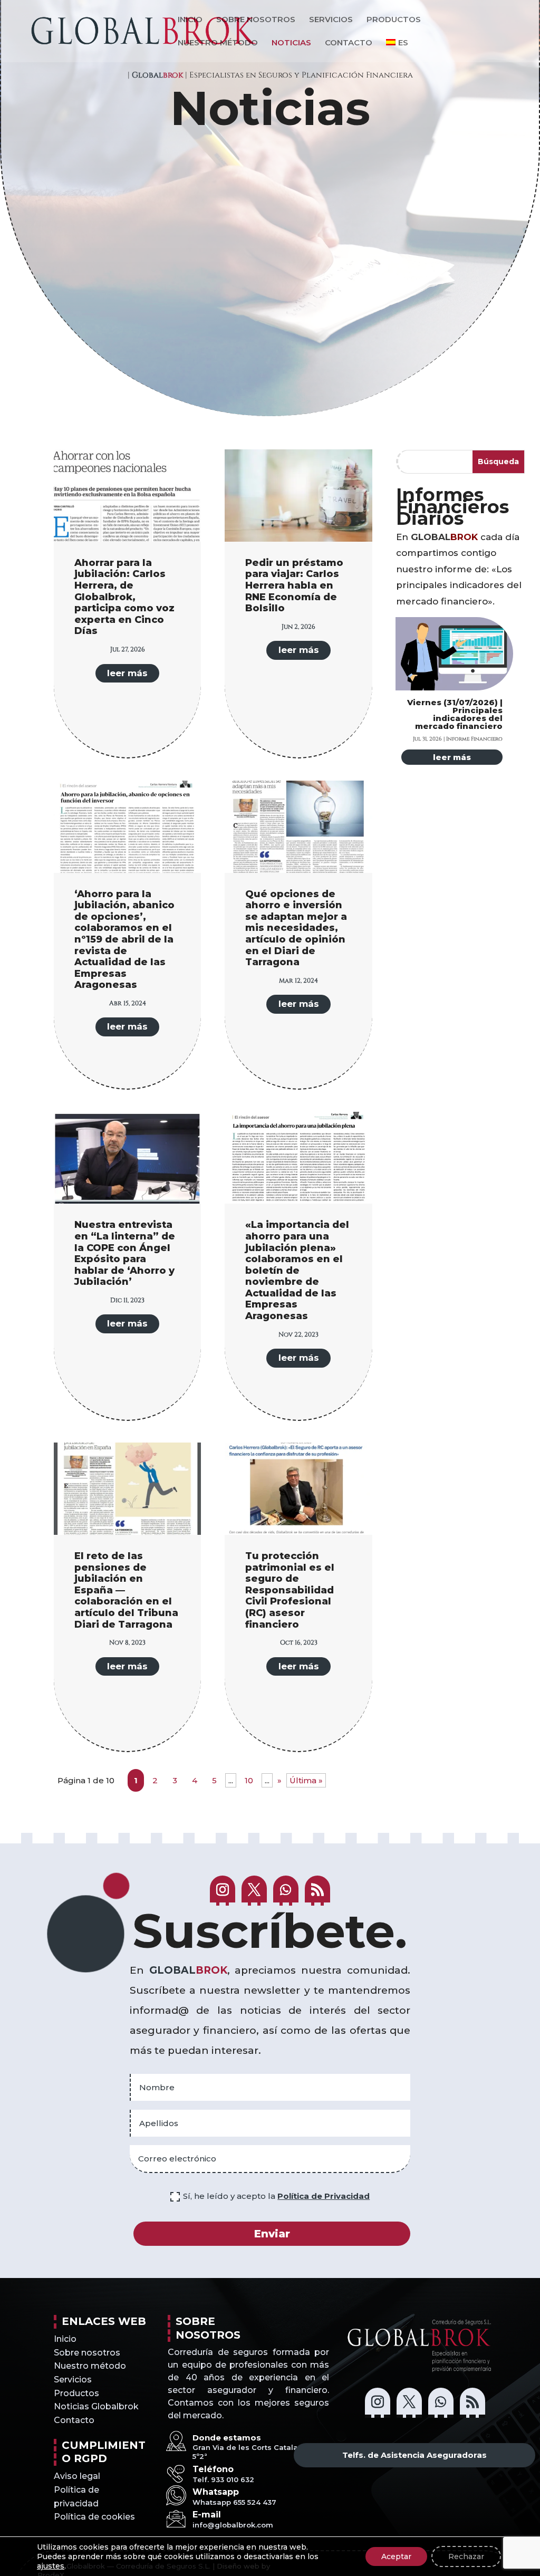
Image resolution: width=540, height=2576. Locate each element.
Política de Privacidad (324, 2196)
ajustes (51, 2566)
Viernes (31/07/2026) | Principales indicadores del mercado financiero (455, 714)
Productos (394, 20)
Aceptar (396, 2556)
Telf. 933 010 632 (223, 2479)
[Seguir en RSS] (317, 1891)
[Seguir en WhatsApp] (286, 1891)
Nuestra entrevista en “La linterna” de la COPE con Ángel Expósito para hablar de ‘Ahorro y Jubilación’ (125, 1253)
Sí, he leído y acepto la (276, 2196)
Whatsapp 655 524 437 (234, 2502)
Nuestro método (218, 43)
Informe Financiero (474, 738)
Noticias (291, 43)
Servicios (331, 20)
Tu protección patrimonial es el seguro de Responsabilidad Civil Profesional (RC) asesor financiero (290, 1590)
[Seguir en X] (254, 1891)
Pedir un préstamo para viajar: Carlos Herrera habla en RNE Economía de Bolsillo (294, 585)
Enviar (272, 2234)
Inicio (190, 20)
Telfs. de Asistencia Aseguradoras (414, 2455)
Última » (306, 1780)
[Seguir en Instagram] (223, 1891)
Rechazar (466, 2556)
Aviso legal (77, 2476)
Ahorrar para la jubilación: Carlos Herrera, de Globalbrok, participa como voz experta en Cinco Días (124, 597)
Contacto (349, 43)
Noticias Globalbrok (96, 2406)
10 (249, 1780)
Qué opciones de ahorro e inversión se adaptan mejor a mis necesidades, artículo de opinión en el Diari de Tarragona (296, 928)
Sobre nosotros (256, 20)
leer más (127, 673)
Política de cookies (94, 2517)
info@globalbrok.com (233, 2525)
